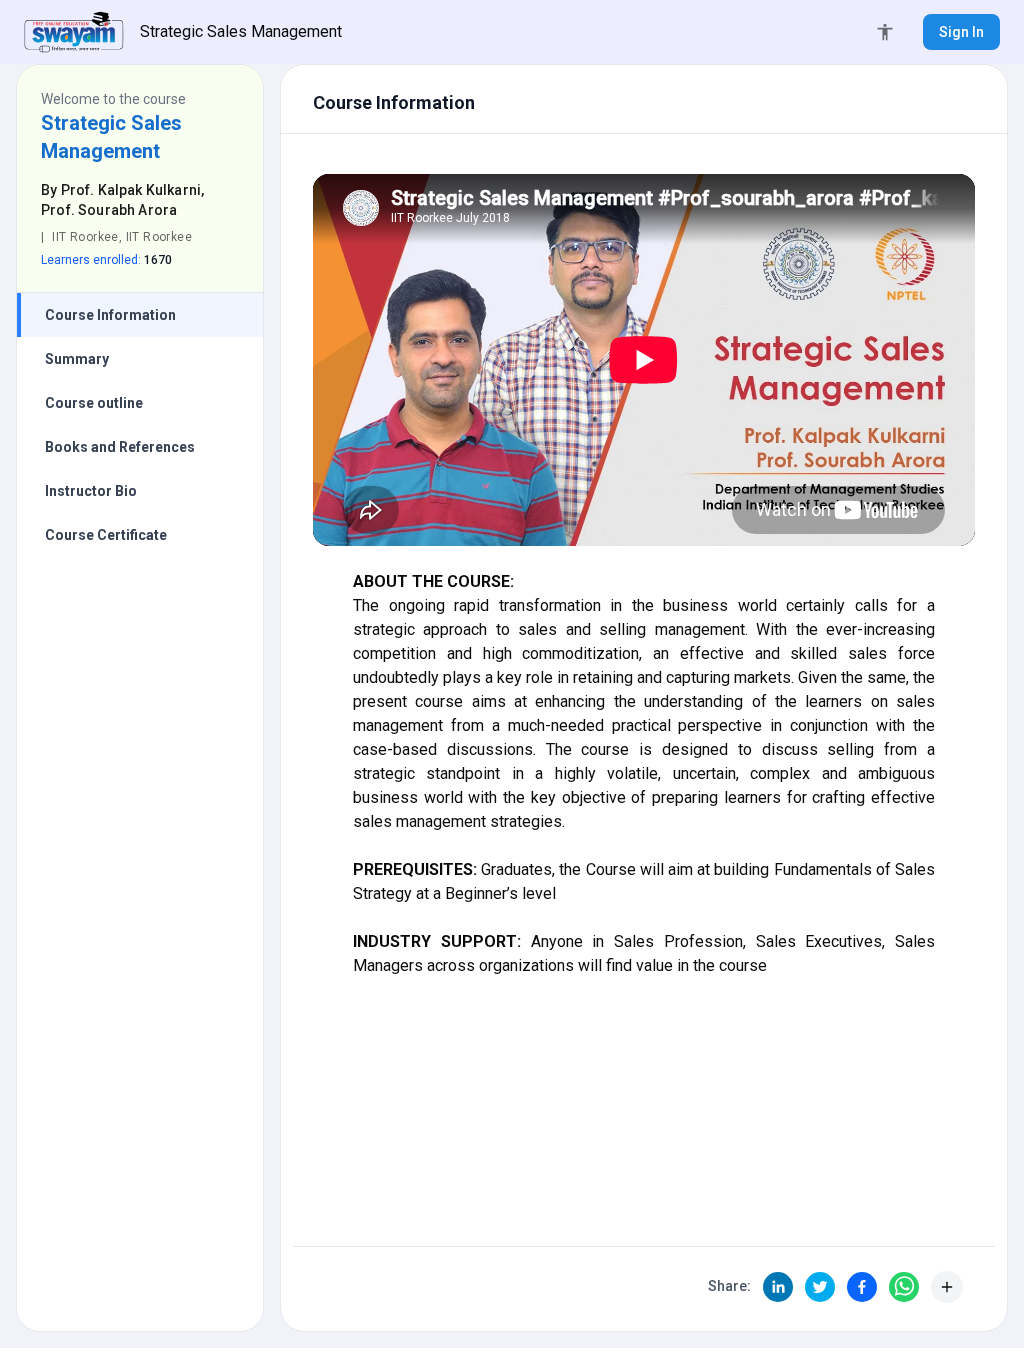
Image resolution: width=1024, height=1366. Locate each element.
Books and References (120, 447)
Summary (77, 359)
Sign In (961, 32)
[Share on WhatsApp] (904, 1287)
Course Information (110, 315)
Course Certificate (106, 535)
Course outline (94, 403)
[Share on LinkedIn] (778, 1287)
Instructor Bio (91, 491)
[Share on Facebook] (862, 1287)
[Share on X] (820, 1287)
